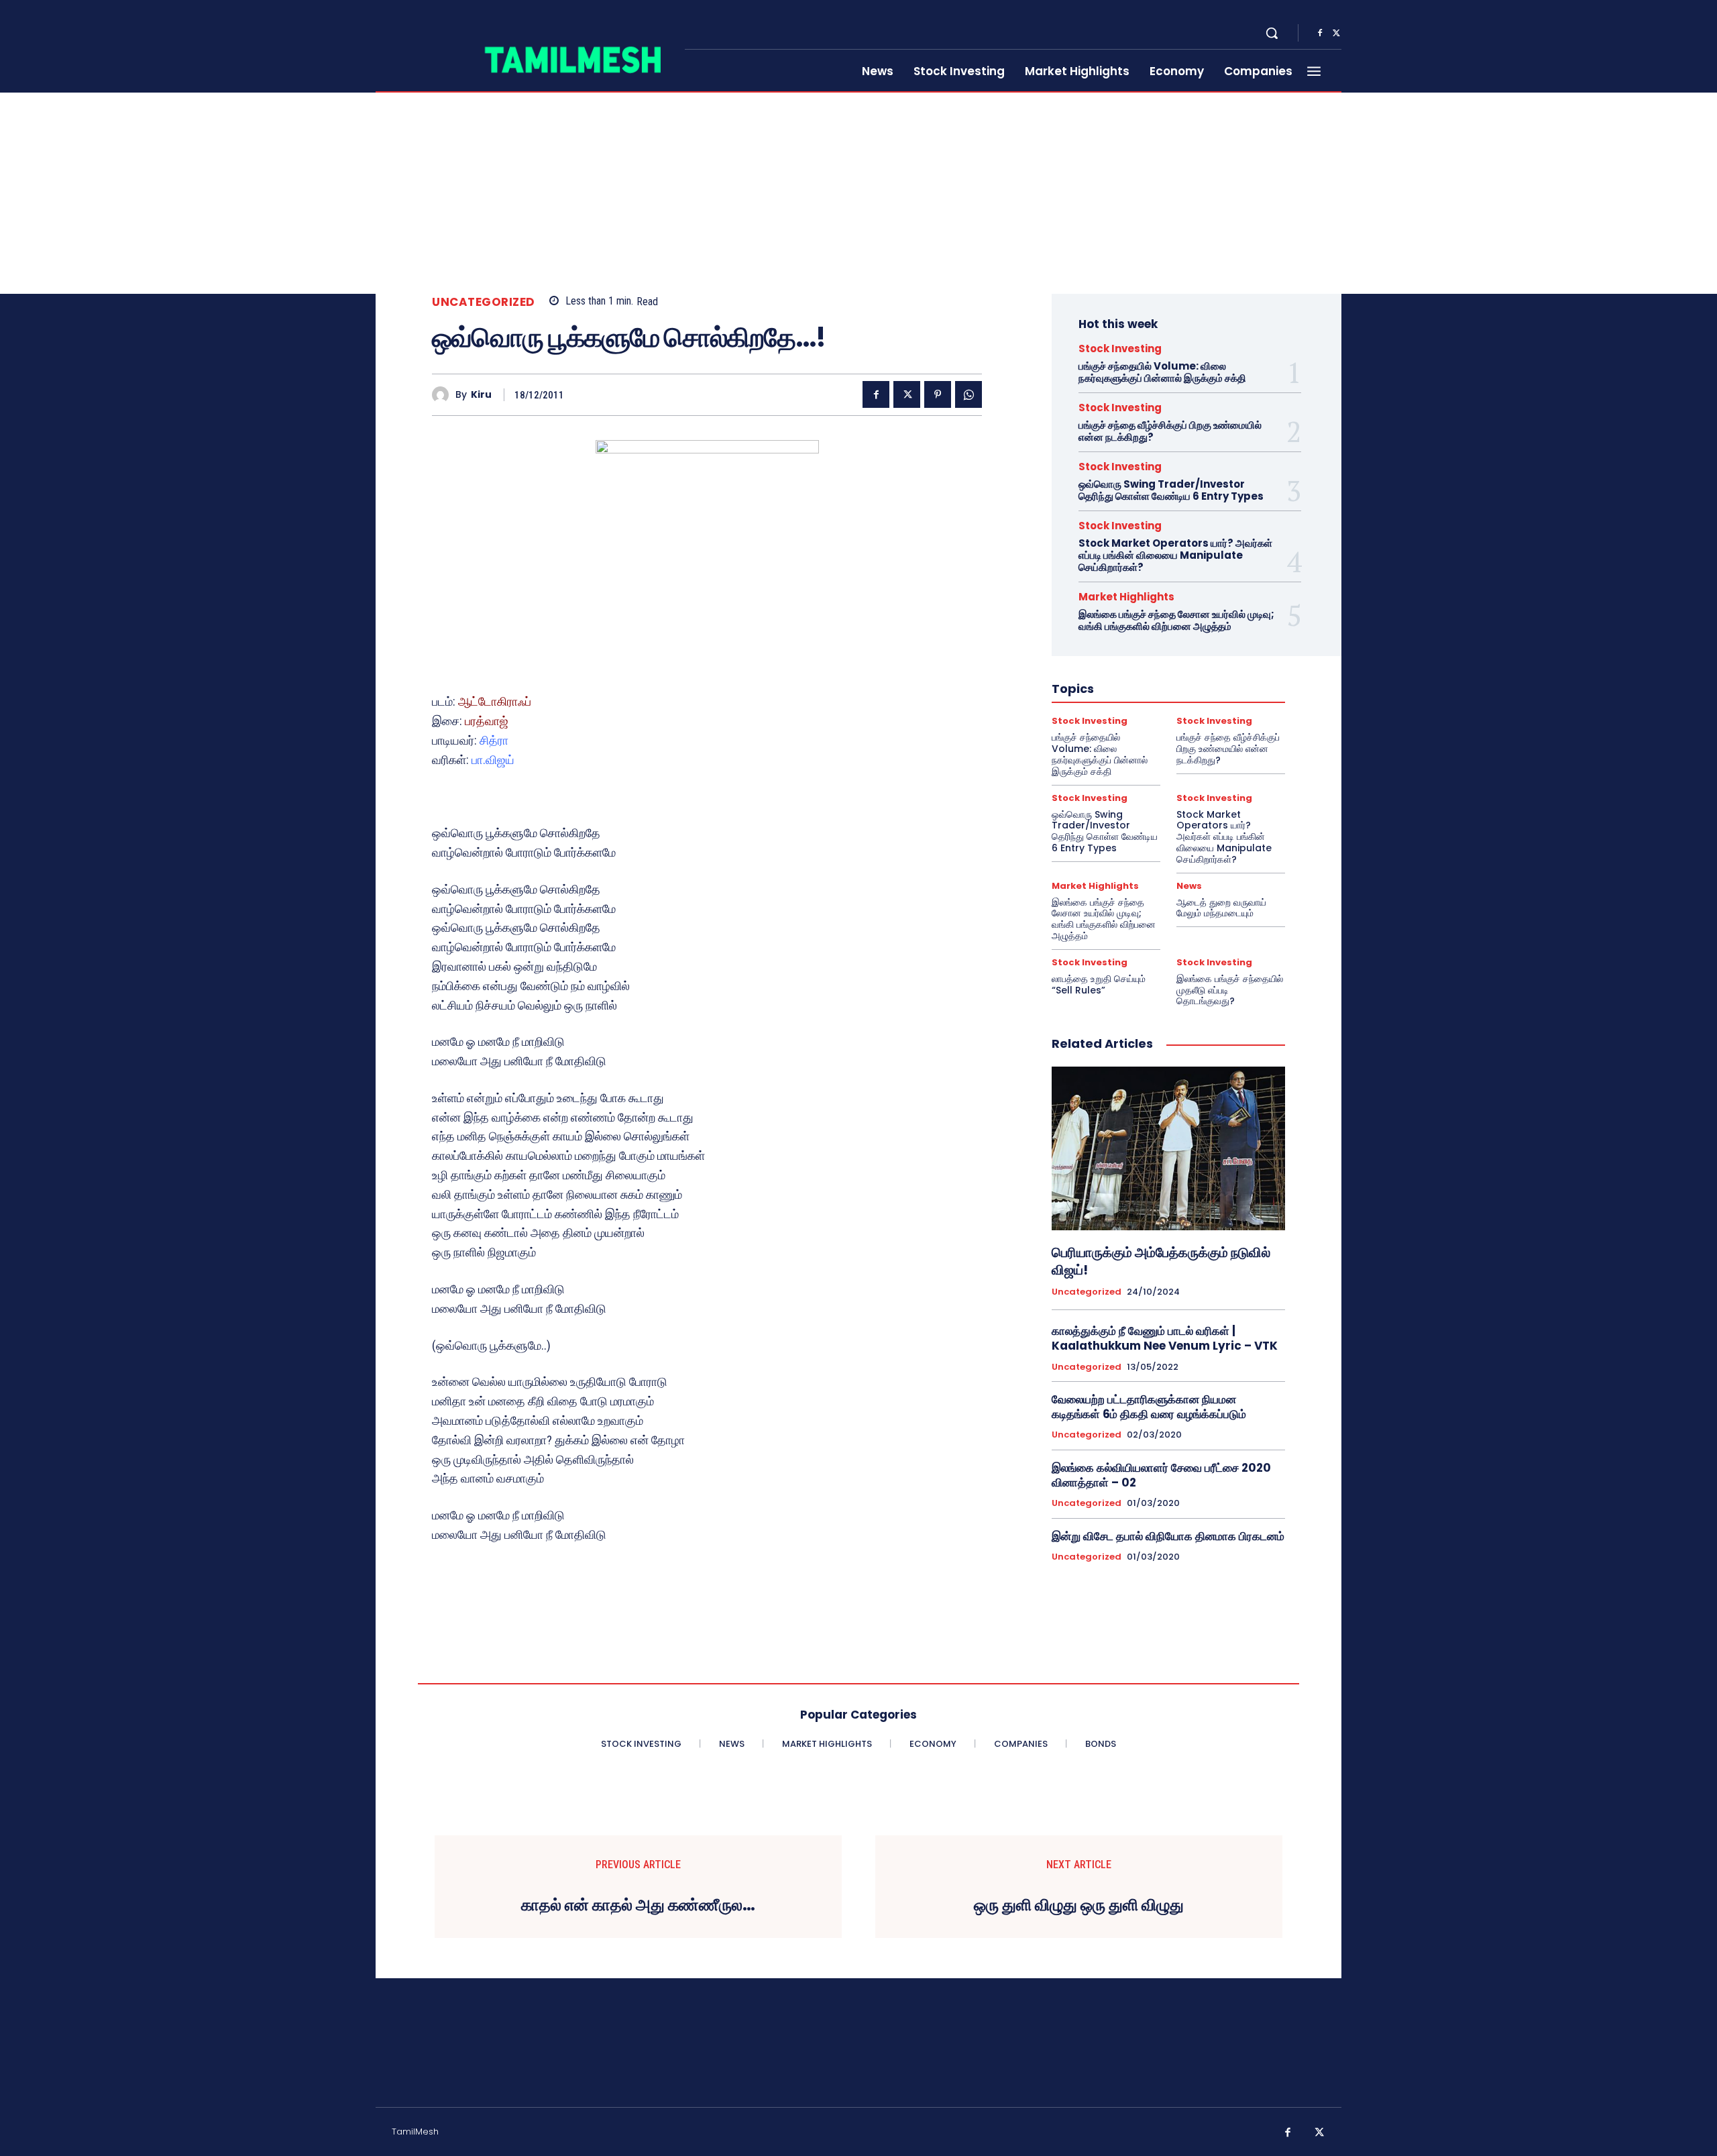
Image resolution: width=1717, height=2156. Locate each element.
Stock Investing (1120, 348)
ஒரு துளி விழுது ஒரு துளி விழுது (1079, 1905)
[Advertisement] (858, 193)
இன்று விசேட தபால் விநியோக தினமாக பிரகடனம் (1168, 1536)
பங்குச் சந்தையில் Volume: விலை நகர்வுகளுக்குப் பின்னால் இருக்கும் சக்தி (1162, 372)
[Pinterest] (938, 394)
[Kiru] (444, 395)
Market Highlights (1126, 597)
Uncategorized (484, 302)
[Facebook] (1320, 34)
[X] (1336, 34)
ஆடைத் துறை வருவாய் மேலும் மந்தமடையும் (1221, 908)
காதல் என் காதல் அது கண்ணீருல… (638, 1905)
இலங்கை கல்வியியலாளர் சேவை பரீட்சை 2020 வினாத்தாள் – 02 (1161, 1475)
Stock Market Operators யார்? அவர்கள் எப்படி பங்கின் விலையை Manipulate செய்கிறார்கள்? (1175, 555)
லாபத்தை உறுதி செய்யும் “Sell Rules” (1099, 984)
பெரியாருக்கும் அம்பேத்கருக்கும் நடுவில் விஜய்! (1161, 1261)
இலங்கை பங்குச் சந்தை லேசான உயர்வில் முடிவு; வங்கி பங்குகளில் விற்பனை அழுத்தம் (1176, 620)
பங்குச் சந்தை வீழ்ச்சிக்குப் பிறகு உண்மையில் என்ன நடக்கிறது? (1170, 431)
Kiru (481, 395)
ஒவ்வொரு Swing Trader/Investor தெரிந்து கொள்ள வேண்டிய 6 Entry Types (1171, 490)
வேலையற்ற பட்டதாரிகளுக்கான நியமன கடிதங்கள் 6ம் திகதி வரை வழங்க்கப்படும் (1149, 1407)
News (1189, 886)
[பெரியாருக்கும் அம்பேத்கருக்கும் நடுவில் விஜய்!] (1168, 1148)
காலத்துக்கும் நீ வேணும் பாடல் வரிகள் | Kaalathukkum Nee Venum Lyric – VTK (1165, 1338)
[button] (1272, 33)
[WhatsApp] (968, 394)
